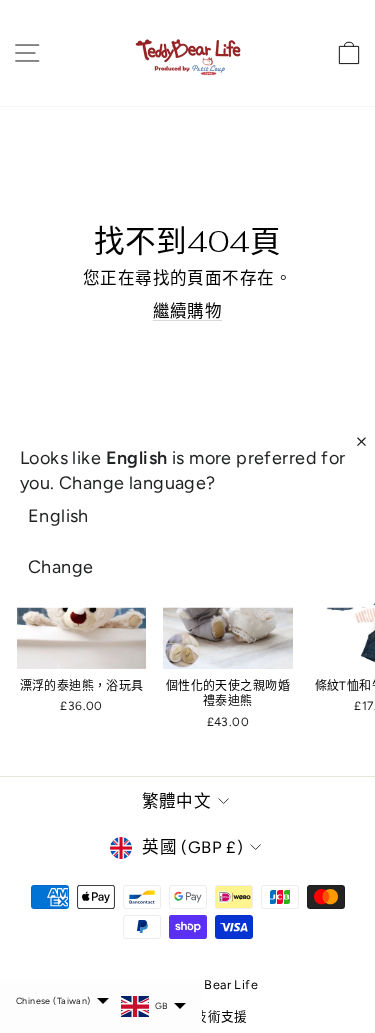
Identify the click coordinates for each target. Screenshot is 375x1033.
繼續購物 (188, 311)
